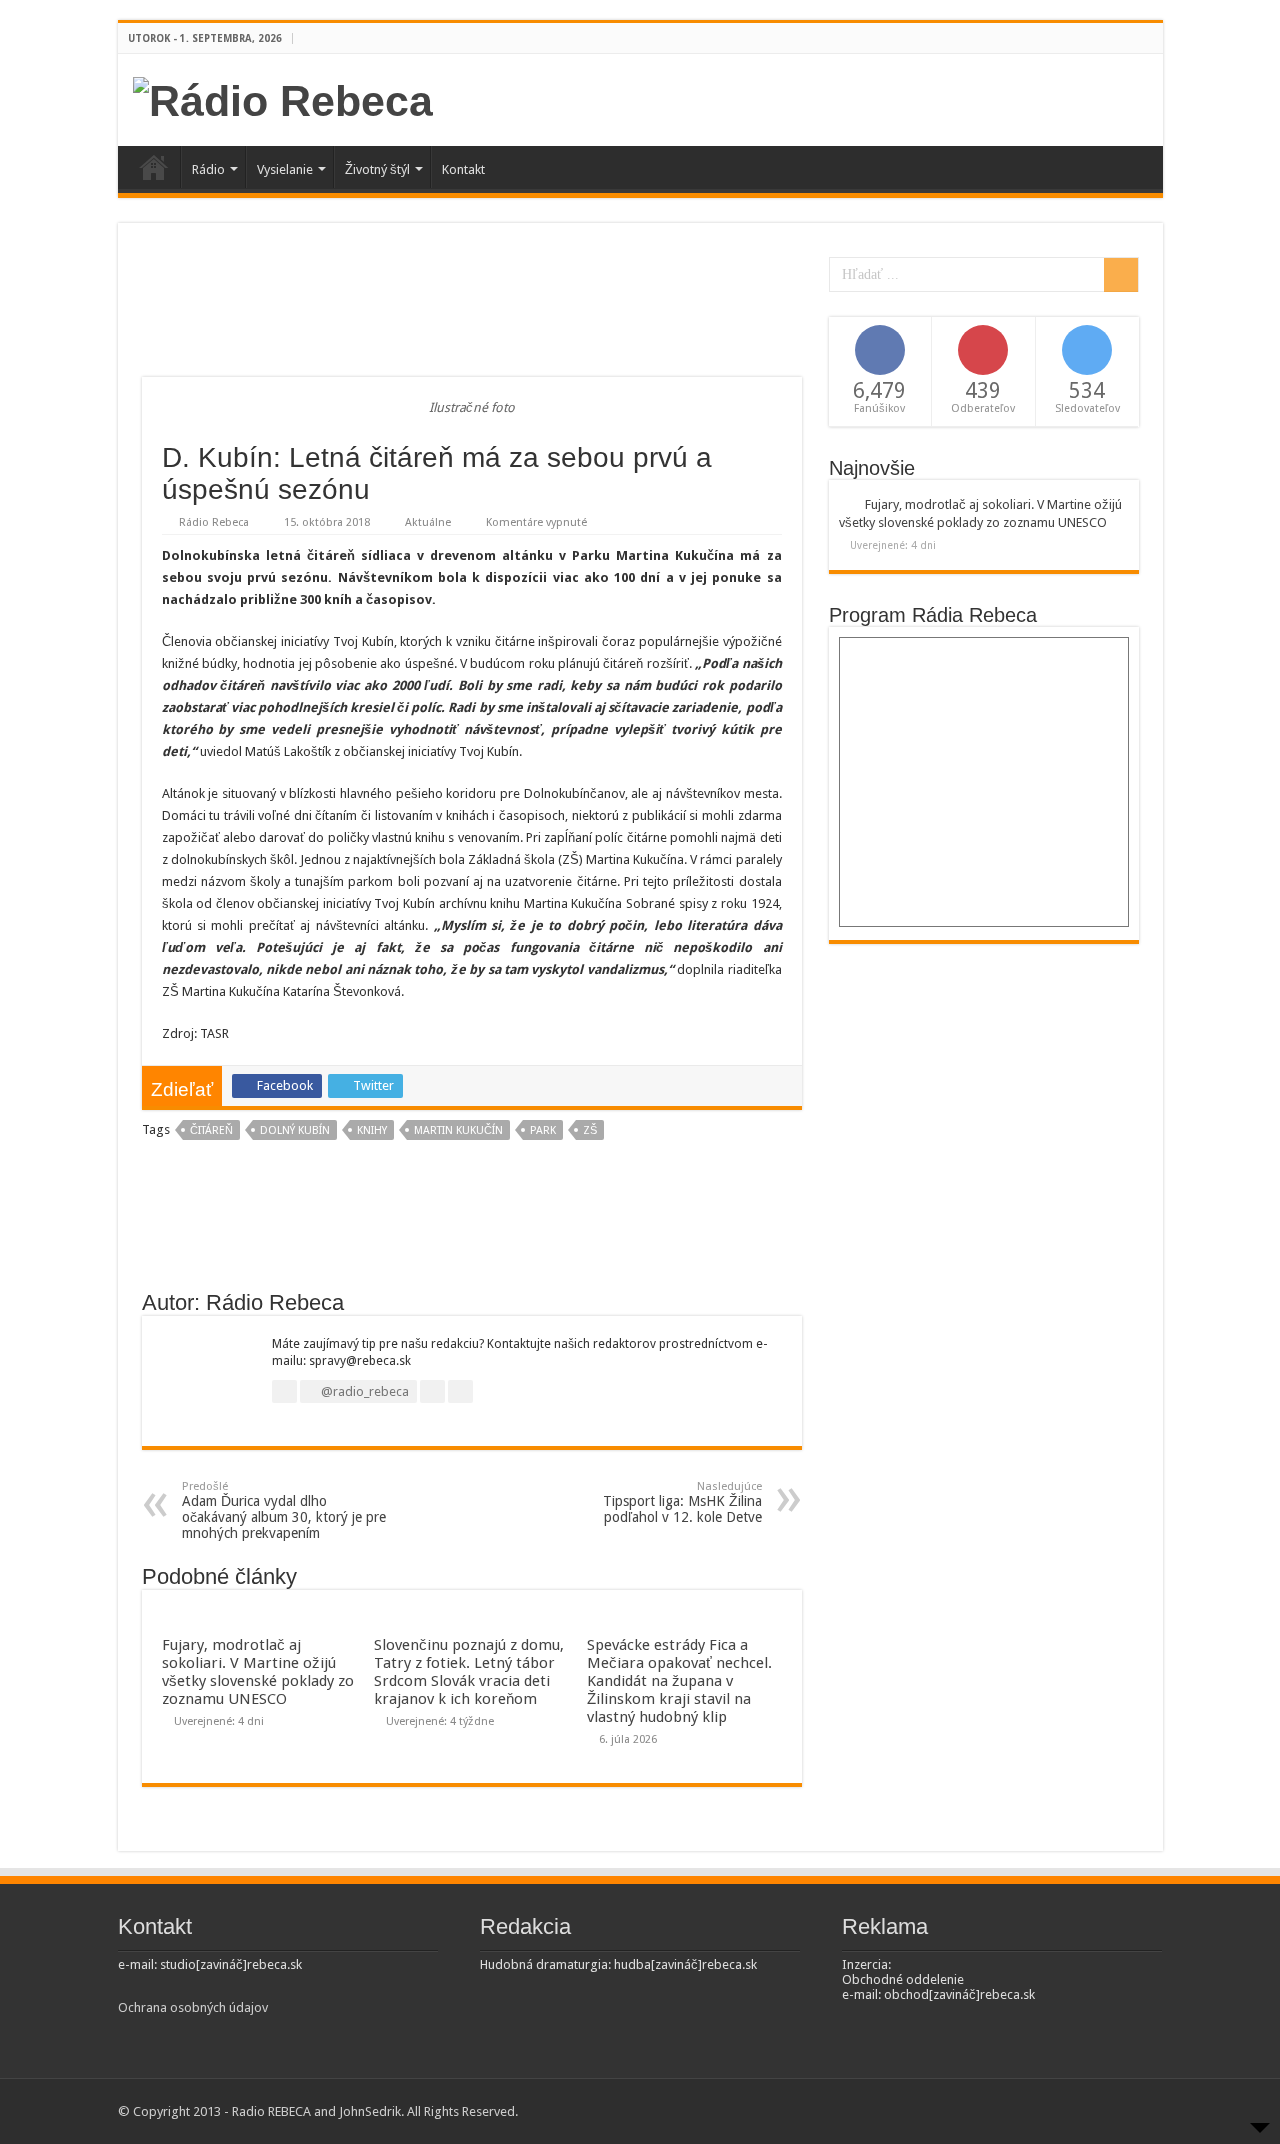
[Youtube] (1153, 39)
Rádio (208, 169)
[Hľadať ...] (1121, 275)
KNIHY (372, 1130)
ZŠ (590, 1130)
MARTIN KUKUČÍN (458, 1130)
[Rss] (1115, 39)
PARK (543, 1130)
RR (154, 167)
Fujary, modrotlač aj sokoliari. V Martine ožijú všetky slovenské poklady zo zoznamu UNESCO (258, 1672)
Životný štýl (377, 169)
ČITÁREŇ (211, 1130)
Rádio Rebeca (214, 522)
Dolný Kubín (295, 1130)
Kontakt (463, 169)
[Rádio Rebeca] (283, 98)
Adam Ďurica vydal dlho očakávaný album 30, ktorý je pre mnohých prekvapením (284, 1510)
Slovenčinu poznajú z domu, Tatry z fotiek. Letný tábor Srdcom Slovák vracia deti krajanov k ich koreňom (469, 1672)
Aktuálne (428, 522)
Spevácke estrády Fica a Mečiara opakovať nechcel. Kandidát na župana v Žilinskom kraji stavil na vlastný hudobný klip (679, 1681)
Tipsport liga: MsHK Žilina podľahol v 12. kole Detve (682, 1502)
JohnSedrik (370, 2111)
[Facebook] (1134, 39)
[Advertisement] (472, 312)
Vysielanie (285, 169)
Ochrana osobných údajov (193, 2007)
